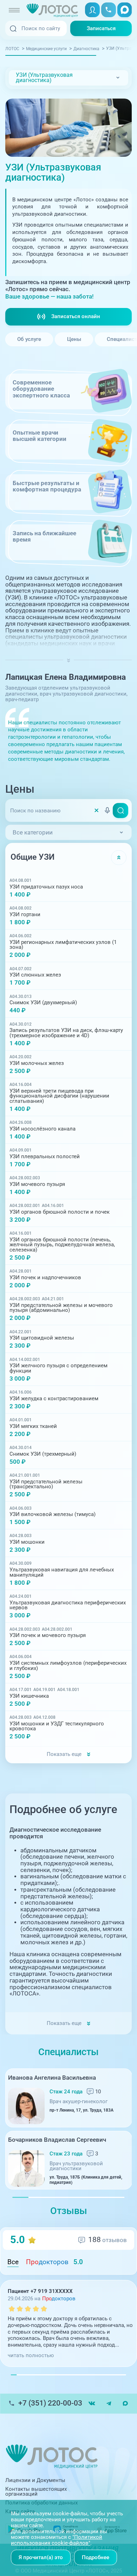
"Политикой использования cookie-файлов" (57, 2540)
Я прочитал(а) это (41, 2557)
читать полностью (31, 2355)
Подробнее (96, 2557)
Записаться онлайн (76, 316)
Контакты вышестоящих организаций (36, 2492)
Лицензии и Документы (35, 2480)
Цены (74, 339)
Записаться (101, 28)
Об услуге (29, 339)
